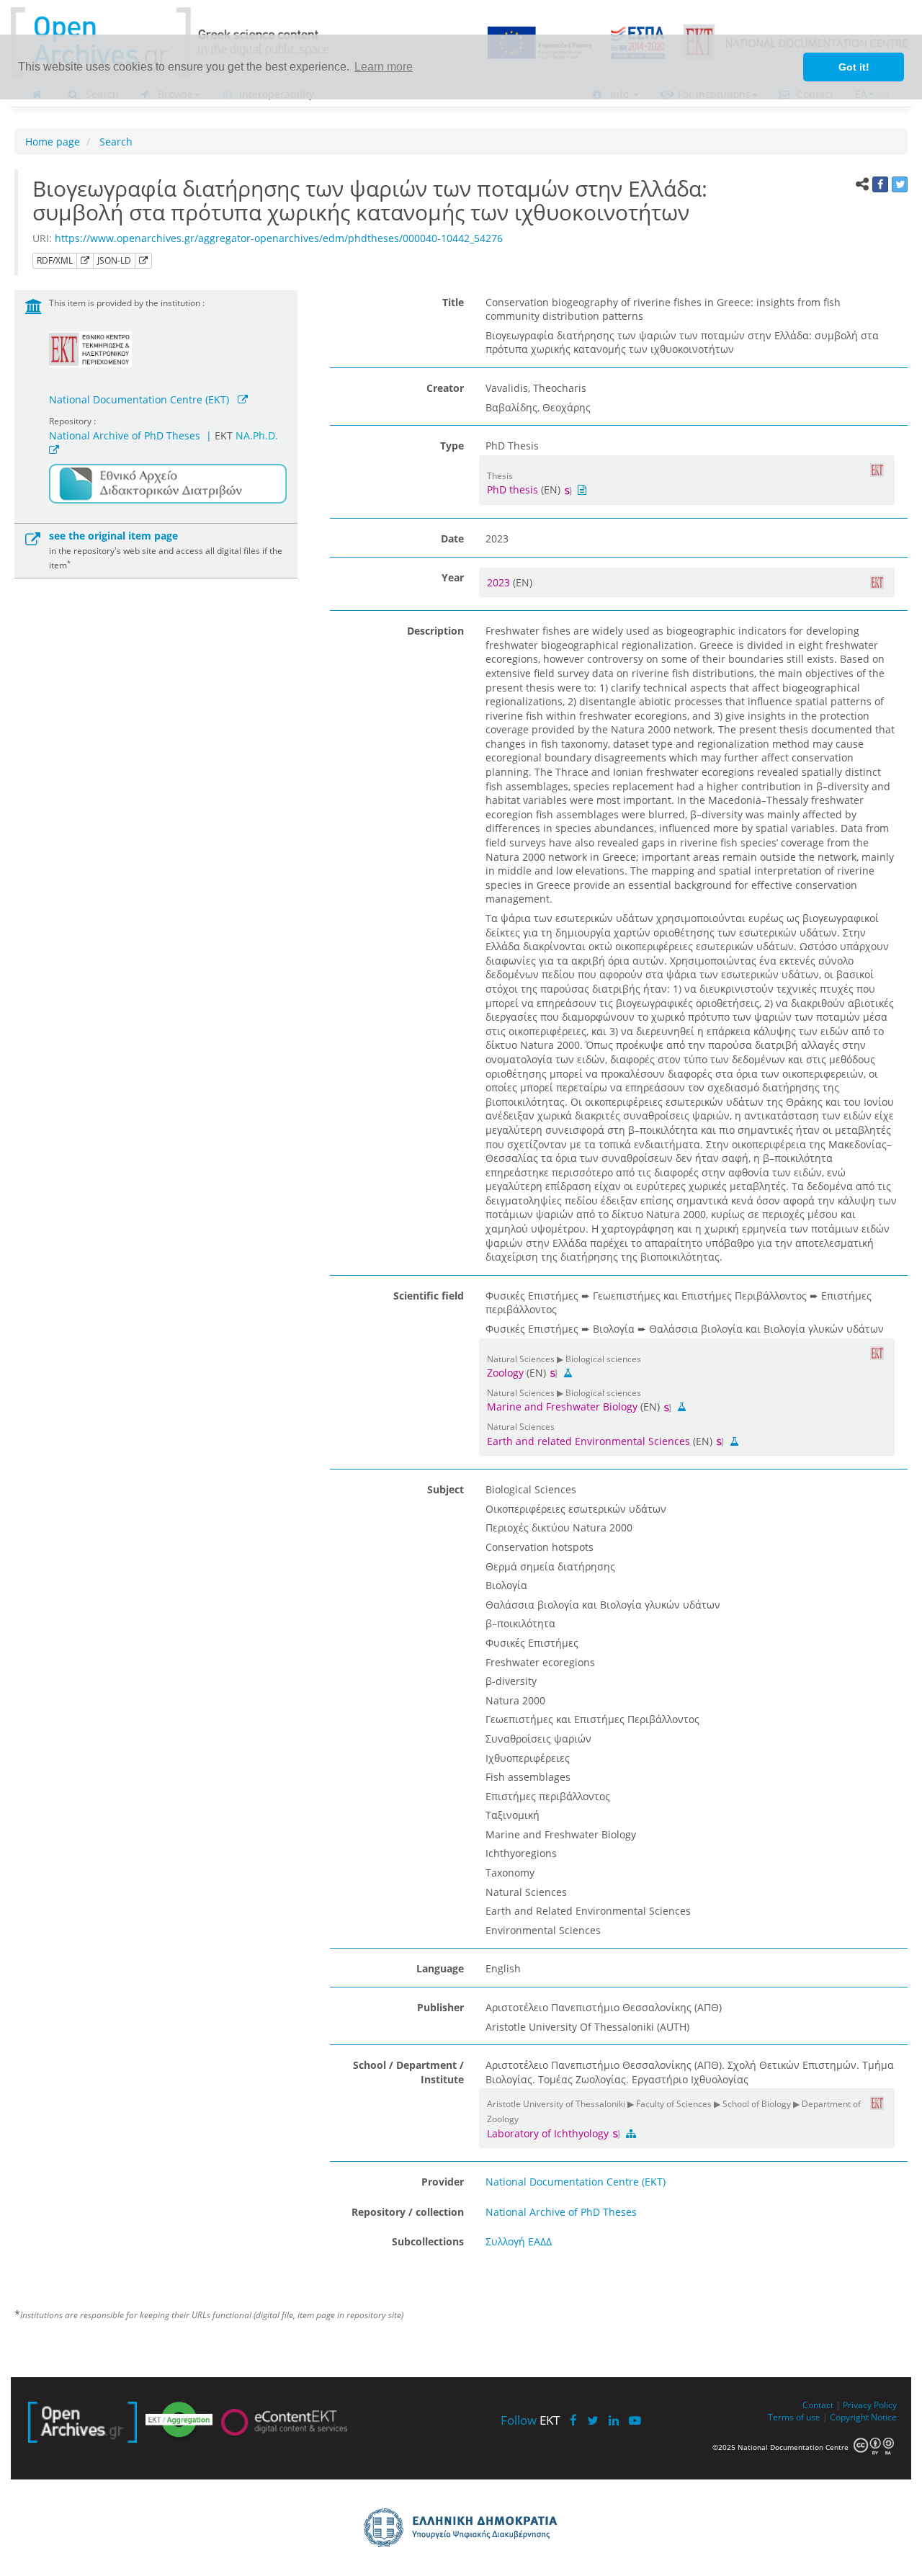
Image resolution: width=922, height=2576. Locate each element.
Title (453, 302)
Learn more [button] (384, 67)
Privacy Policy (870, 2405)
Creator (445, 388)
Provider (443, 2182)
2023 (500, 582)
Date (452, 538)
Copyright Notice (863, 2417)
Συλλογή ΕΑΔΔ (519, 2241)
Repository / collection (408, 2212)
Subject (446, 1489)
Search (115, 142)
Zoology (505, 1373)
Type (452, 446)
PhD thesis (513, 489)
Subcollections (428, 2241)
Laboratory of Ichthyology (549, 2133)
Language (440, 1968)
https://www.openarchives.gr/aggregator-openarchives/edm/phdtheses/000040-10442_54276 (279, 238)
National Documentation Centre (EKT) (139, 399)
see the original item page (113, 536)
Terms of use (794, 2417)
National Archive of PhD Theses (125, 435)
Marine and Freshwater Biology (562, 1406)
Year (453, 577)
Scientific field (429, 1296)
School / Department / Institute (408, 2072)
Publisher (440, 2007)
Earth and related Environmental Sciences (588, 1441)
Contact (818, 2405)
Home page (53, 142)
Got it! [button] (854, 67)
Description (435, 631)
